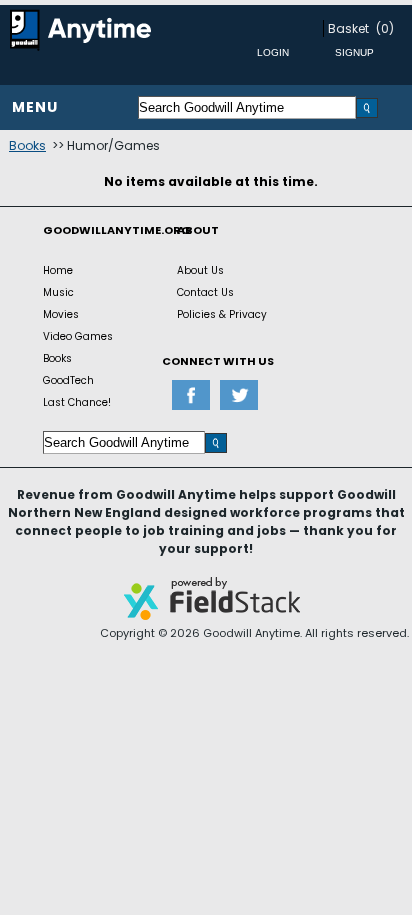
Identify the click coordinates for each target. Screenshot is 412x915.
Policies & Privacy (222, 314)
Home (58, 270)
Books (27, 145)
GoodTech (68, 380)
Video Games (78, 336)
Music (58, 292)
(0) (385, 28)
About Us (200, 270)
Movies (61, 314)
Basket (348, 28)
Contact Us (205, 292)
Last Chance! (77, 402)
